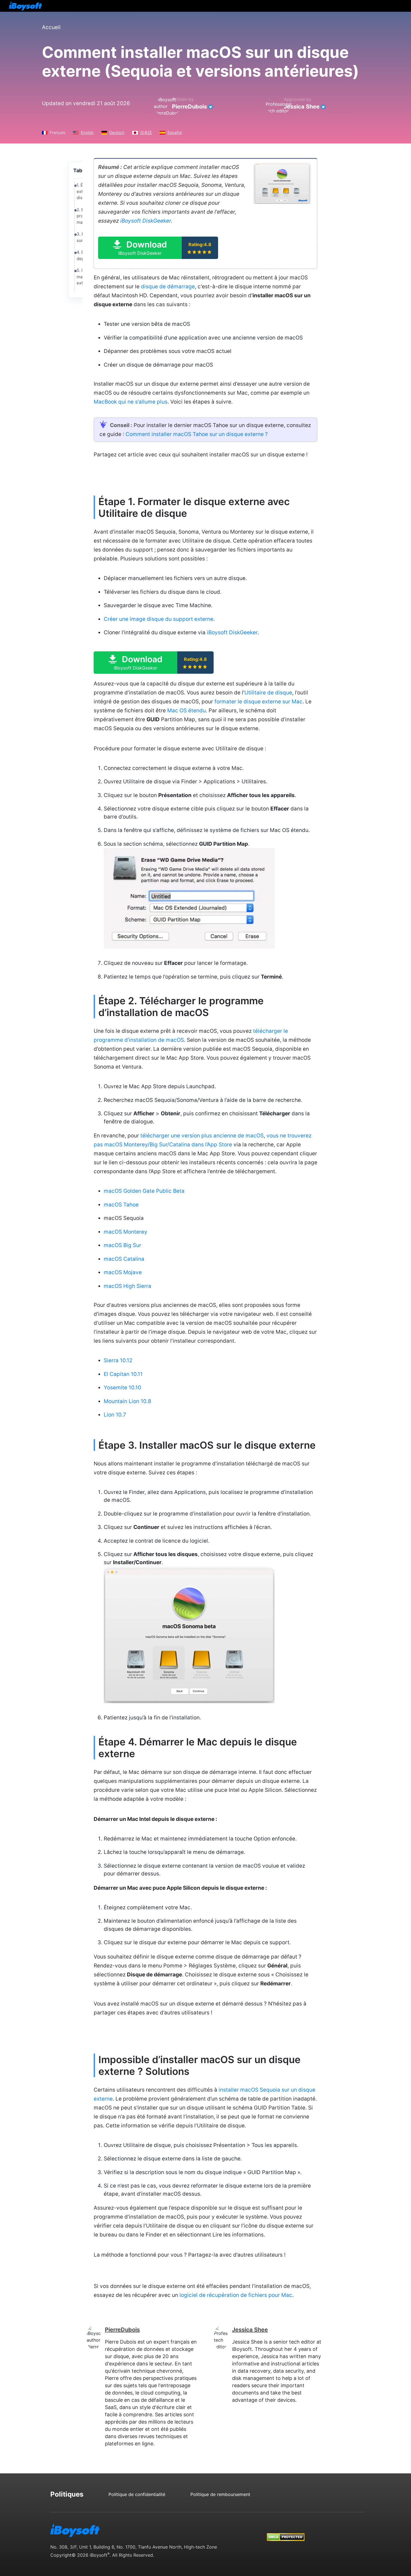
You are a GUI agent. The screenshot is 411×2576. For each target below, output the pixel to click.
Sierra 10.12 (118, 1360)
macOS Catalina (124, 1259)
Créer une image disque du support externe (159, 619)
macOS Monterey (126, 1232)
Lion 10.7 (115, 1415)
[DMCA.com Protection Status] (286, 2532)
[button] (158, 248)
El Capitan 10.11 (123, 1374)
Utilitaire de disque (268, 693)
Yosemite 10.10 (122, 1388)
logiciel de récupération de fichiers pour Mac (236, 2295)
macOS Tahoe (121, 1205)
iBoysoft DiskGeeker (146, 221)
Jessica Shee (302, 107)
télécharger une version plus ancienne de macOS (202, 1136)
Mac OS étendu (186, 710)
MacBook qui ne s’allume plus (131, 402)
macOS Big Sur (122, 1245)
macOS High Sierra (127, 1286)
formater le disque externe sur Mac (258, 702)
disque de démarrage (168, 287)
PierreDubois (189, 107)
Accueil (51, 27)
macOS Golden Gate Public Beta (144, 1191)
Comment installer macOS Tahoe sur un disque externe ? (197, 434)
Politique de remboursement (220, 2494)
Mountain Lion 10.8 (127, 1401)
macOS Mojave (123, 1272)
